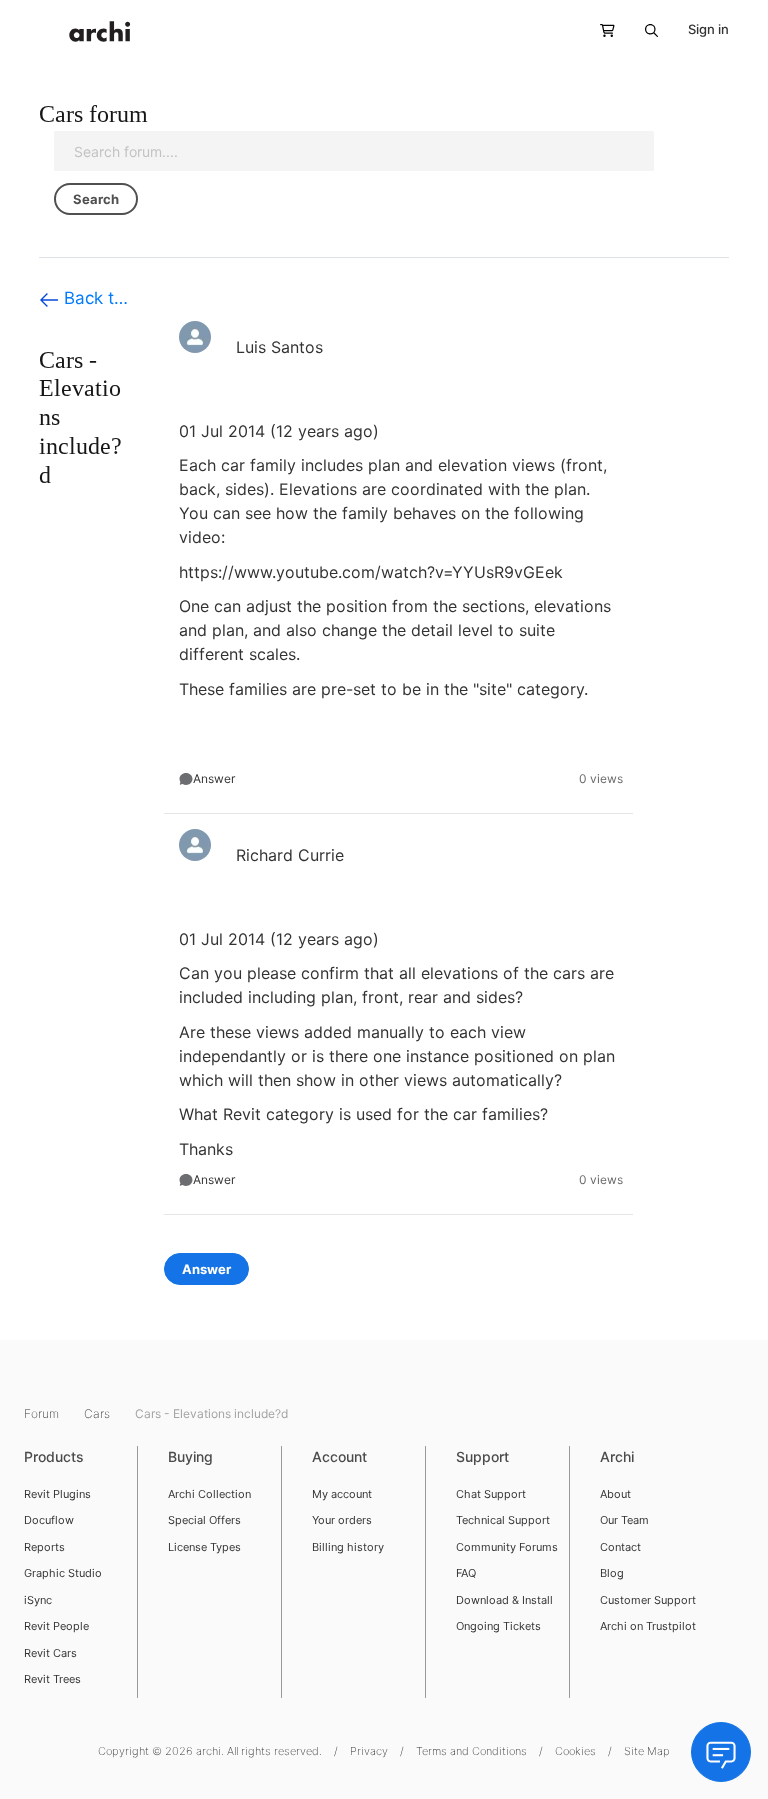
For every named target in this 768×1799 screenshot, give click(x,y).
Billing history (348, 1547)
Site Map (647, 1751)
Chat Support (491, 1494)
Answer (214, 778)
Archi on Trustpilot (648, 1626)
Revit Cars (50, 1653)
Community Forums (507, 1547)
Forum (43, 1413)
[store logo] (100, 31)
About (615, 1494)
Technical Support (503, 1520)
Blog (612, 1573)
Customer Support (648, 1600)
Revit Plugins (57, 1494)
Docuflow (49, 1520)
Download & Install (504, 1600)
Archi (617, 1456)
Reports (44, 1547)
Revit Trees (52, 1679)
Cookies (575, 1751)
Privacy (369, 1751)
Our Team (624, 1520)
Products (54, 1456)
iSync (38, 1600)
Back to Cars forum (94, 298)
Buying (190, 1456)
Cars (98, 1413)
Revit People (56, 1626)
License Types (204, 1547)
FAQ (466, 1573)
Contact (620, 1547)
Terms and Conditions (471, 1751)
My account (342, 1494)
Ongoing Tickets (498, 1626)
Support (482, 1456)
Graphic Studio (63, 1573)
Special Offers (204, 1520)
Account (339, 1456)
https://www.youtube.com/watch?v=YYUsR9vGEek (371, 572)
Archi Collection (209, 1494)
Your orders (342, 1520)
